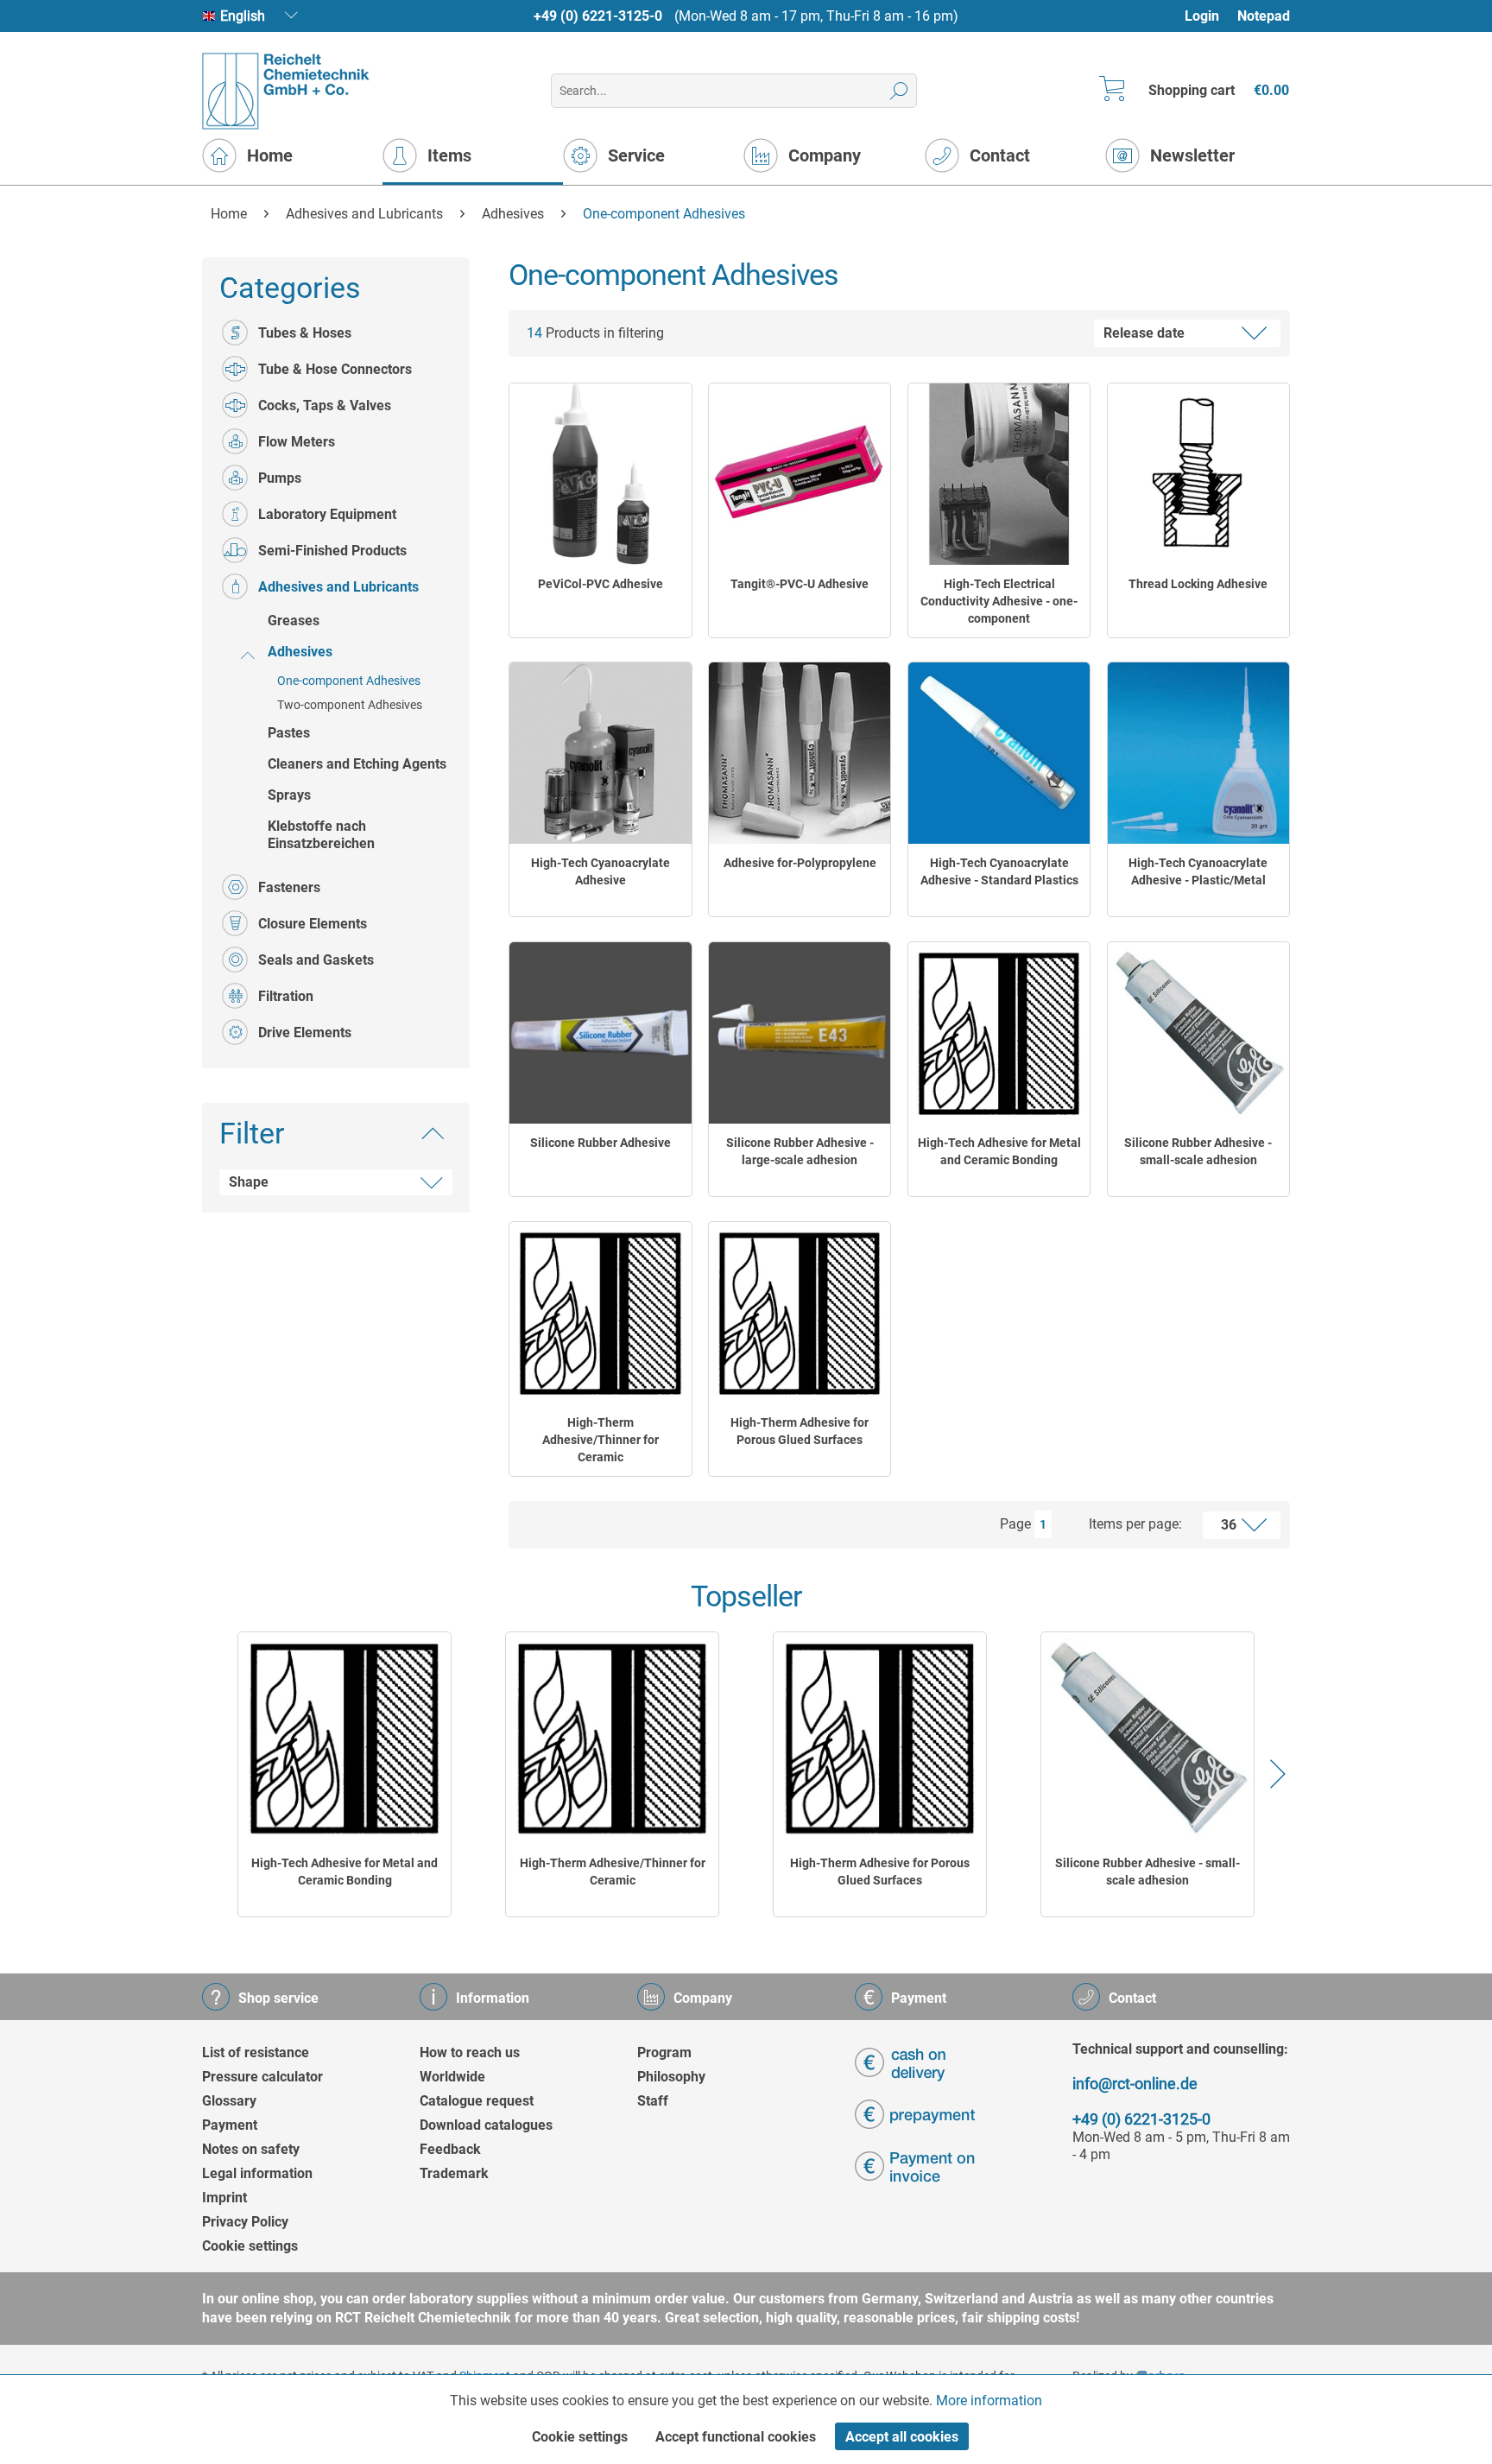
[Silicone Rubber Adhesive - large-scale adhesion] (800, 1033)
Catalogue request (477, 2101)
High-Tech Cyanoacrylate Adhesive (601, 871)
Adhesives (300, 652)
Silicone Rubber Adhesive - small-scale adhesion (1198, 1151)
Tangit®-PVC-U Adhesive (800, 584)
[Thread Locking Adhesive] (1198, 474)
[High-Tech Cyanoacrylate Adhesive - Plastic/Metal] (1198, 753)
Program (664, 2052)
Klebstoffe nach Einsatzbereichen (321, 835)
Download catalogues (486, 2125)
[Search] (899, 91)
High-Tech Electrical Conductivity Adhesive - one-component (999, 601)
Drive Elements (305, 1032)
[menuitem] (1210, 16)
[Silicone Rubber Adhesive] (600, 1033)
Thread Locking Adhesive (1198, 584)
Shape (249, 1182)
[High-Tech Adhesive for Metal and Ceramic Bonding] (999, 1033)
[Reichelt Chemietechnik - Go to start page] (286, 91)
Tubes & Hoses (305, 333)
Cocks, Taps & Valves (325, 405)
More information (989, 2401)
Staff (653, 2101)
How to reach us (470, 2052)
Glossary (229, 2101)
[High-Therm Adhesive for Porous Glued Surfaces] (800, 1313)
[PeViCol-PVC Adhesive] (600, 474)
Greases (294, 621)
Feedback (450, 2149)
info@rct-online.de (1135, 2084)
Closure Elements (313, 924)
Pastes (289, 733)
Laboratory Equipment (327, 514)
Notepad (1264, 16)
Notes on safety (251, 2149)
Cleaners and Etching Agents (357, 764)
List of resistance (256, 2052)
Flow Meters (297, 442)
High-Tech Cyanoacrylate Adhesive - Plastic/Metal (1198, 871)
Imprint (224, 2198)
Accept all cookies (902, 2437)
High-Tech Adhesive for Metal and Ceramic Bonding (999, 1151)
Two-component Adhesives (350, 705)
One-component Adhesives (349, 681)
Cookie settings (250, 2246)
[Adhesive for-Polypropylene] (800, 753)
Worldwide (452, 2077)
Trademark (454, 2173)
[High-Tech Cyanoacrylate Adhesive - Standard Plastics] (999, 753)
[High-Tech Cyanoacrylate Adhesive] (600, 753)
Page (1015, 1524)
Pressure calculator (262, 2077)
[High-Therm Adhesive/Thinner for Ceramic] (600, 1313)
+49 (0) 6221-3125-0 (598, 16)
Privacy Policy (245, 2222)
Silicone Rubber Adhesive (601, 1143)
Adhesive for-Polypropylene (800, 863)
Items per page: (1135, 1524)
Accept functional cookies (736, 2437)
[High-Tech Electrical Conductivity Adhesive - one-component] (999, 474)
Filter (252, 1133)
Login (1202, 16)
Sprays (289, 795)
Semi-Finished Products (332, 551)
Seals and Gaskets (316, 960)
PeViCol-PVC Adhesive (601, 584)
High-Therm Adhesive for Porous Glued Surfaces (800, 1431)
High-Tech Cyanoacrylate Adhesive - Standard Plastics (999, 871)
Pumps (280, 478)
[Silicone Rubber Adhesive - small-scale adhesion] (1198, 1033)
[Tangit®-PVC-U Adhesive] (800, 474)
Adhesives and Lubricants (338, 587)
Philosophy (671, 2077)
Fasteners (289, 887)
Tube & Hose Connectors (335, 369)
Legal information (257, 2173)
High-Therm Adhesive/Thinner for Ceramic (601, 1440)
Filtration (286, 996)
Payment (230, 2125)
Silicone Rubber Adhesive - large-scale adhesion (800, 1151)
